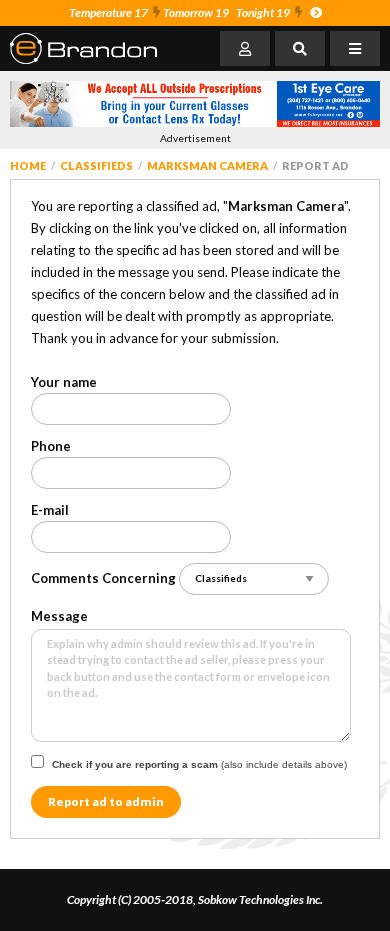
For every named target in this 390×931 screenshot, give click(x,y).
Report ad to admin (106, 801)
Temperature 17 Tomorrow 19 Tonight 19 (179, 12)
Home (28, 165)
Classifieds (96, 165)
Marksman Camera (207, 165)
